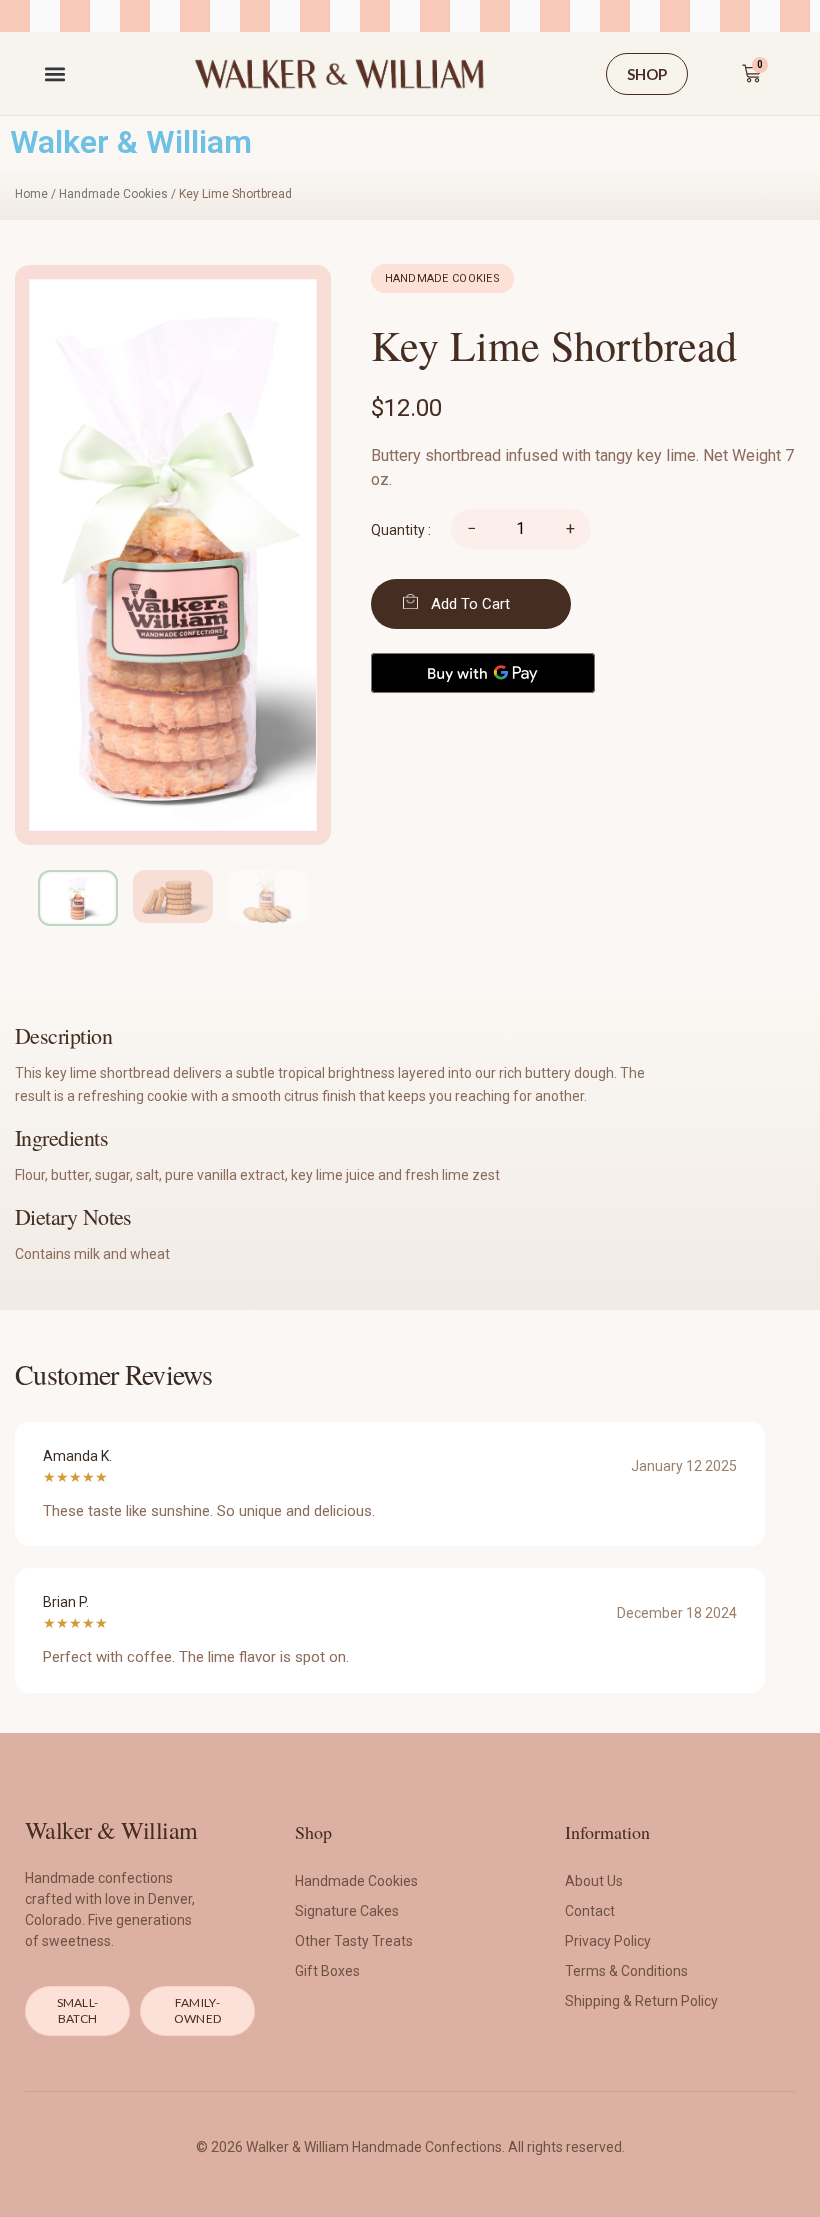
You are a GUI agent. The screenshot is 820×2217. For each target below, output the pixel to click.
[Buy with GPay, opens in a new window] (483, 673)
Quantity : (401, 530)
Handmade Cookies (113, 194)
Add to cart (470, 604)
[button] (54, 73)
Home (31, 194)
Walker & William (131, 142)
